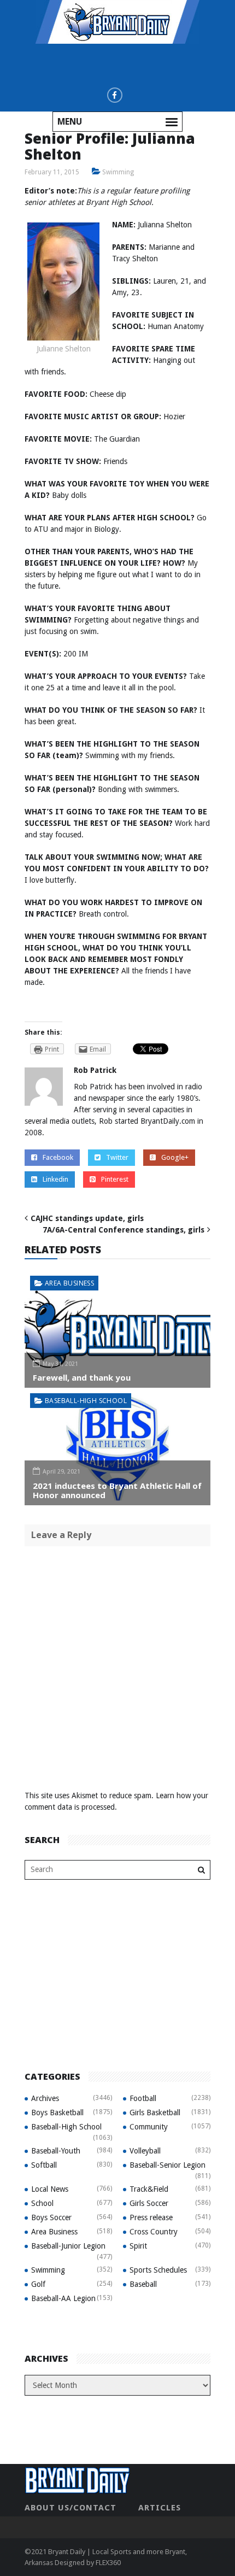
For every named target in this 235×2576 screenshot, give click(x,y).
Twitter (117, 1157)
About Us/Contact (70, 2508)
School (42, 2203)
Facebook (58, 1157)
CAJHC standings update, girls (87, 1218)
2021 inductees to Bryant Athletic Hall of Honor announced (117, 1490)
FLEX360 (108, 2563)
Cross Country (154, 2232)
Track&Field (149, 2189)
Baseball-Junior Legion (68, 2246)
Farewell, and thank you (82, 1377)
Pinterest (115, 1179)
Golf (38, 2284)
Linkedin (55, 1179)
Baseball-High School (86, 1401)
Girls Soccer (149, 2203)
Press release (151, 2217)
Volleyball (145, 2151)
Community (149, 2127)
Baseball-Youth (56, 2151)
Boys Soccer (51, 2217)
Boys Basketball (57, 2113)
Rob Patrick (95, 1070)
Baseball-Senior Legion (168, 2165)
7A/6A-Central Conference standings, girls (124, 1230)
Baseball (143, 2284)
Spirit (138, 2246)
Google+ (175, 1157)
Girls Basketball (155, 2113)
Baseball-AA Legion (63, 2298)
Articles (160, 2508)
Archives (45, 2098)
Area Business (69, 1283)
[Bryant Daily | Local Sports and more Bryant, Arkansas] (117, 21)
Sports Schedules (158, 2270)
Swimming (118, 172)
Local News (50, 2189)
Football (143, 2098)
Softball (44, 2165)
